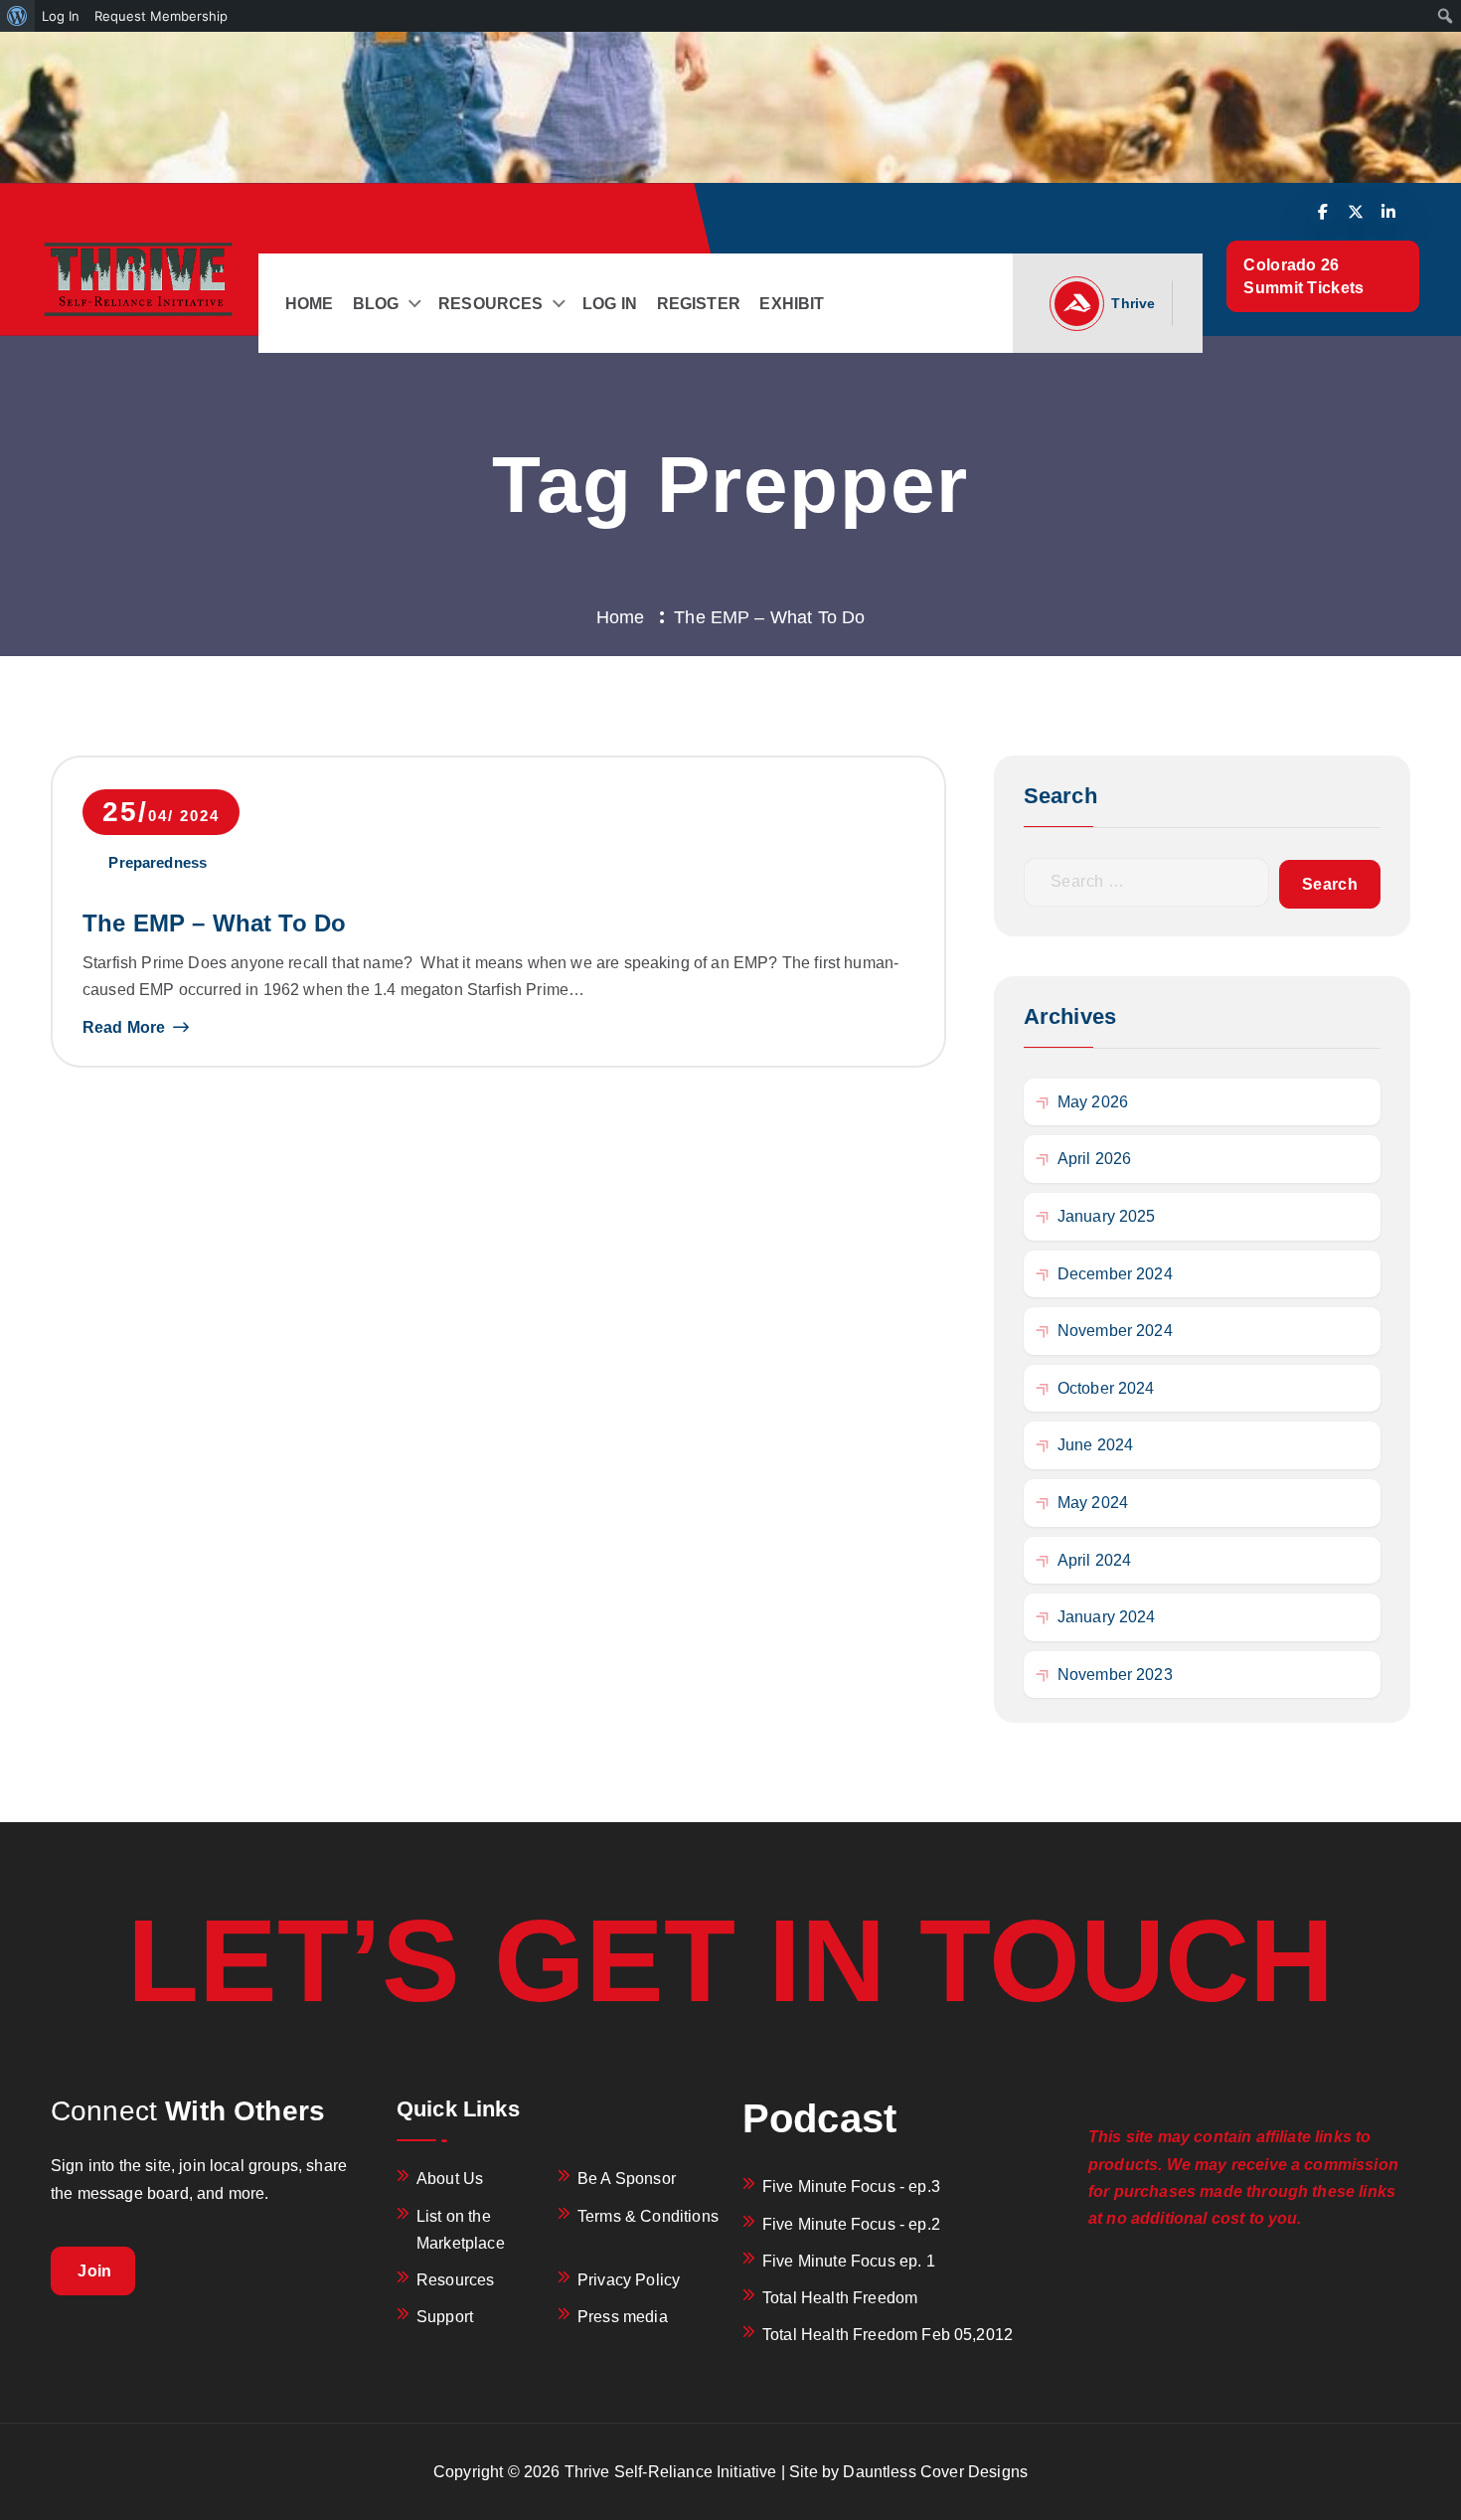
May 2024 (1093, 1503)
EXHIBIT (792, 304)
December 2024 (1115, 1274)
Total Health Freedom (840, 2298)
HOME (310, 304)
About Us (450, 2179)
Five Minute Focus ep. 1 (849, 2261)
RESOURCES (490, 304)
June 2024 (1095, 1445)
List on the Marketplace (461, 2230)
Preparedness (158, 862)
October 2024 (1106, 1388)
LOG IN (610, 304)
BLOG (376, 304)
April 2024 (1095, 1560)
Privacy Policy (629, 2280)
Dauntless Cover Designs (935, 2472)
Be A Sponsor (627, 2179)
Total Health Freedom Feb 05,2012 (888, 2335)
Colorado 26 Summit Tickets (1306, 276)
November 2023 (1115, 1675)
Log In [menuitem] (61, 16)
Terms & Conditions (648, 2216)
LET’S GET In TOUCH (731, 1960)
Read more (124, 1027)
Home (621, 617)
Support (445, 2317)
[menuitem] (17, 16)
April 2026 (1095, 1159)
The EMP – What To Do (214, 923)
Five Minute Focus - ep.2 (851, 2224)
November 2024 (1115, 1331)
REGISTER (699, 304)
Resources (455, 2280)
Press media (623, 2317)
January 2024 (1107, 1617)
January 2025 (1107, 1216)
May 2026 (1093, 1102)
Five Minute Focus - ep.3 (851, 2186)
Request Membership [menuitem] (161, 16)
